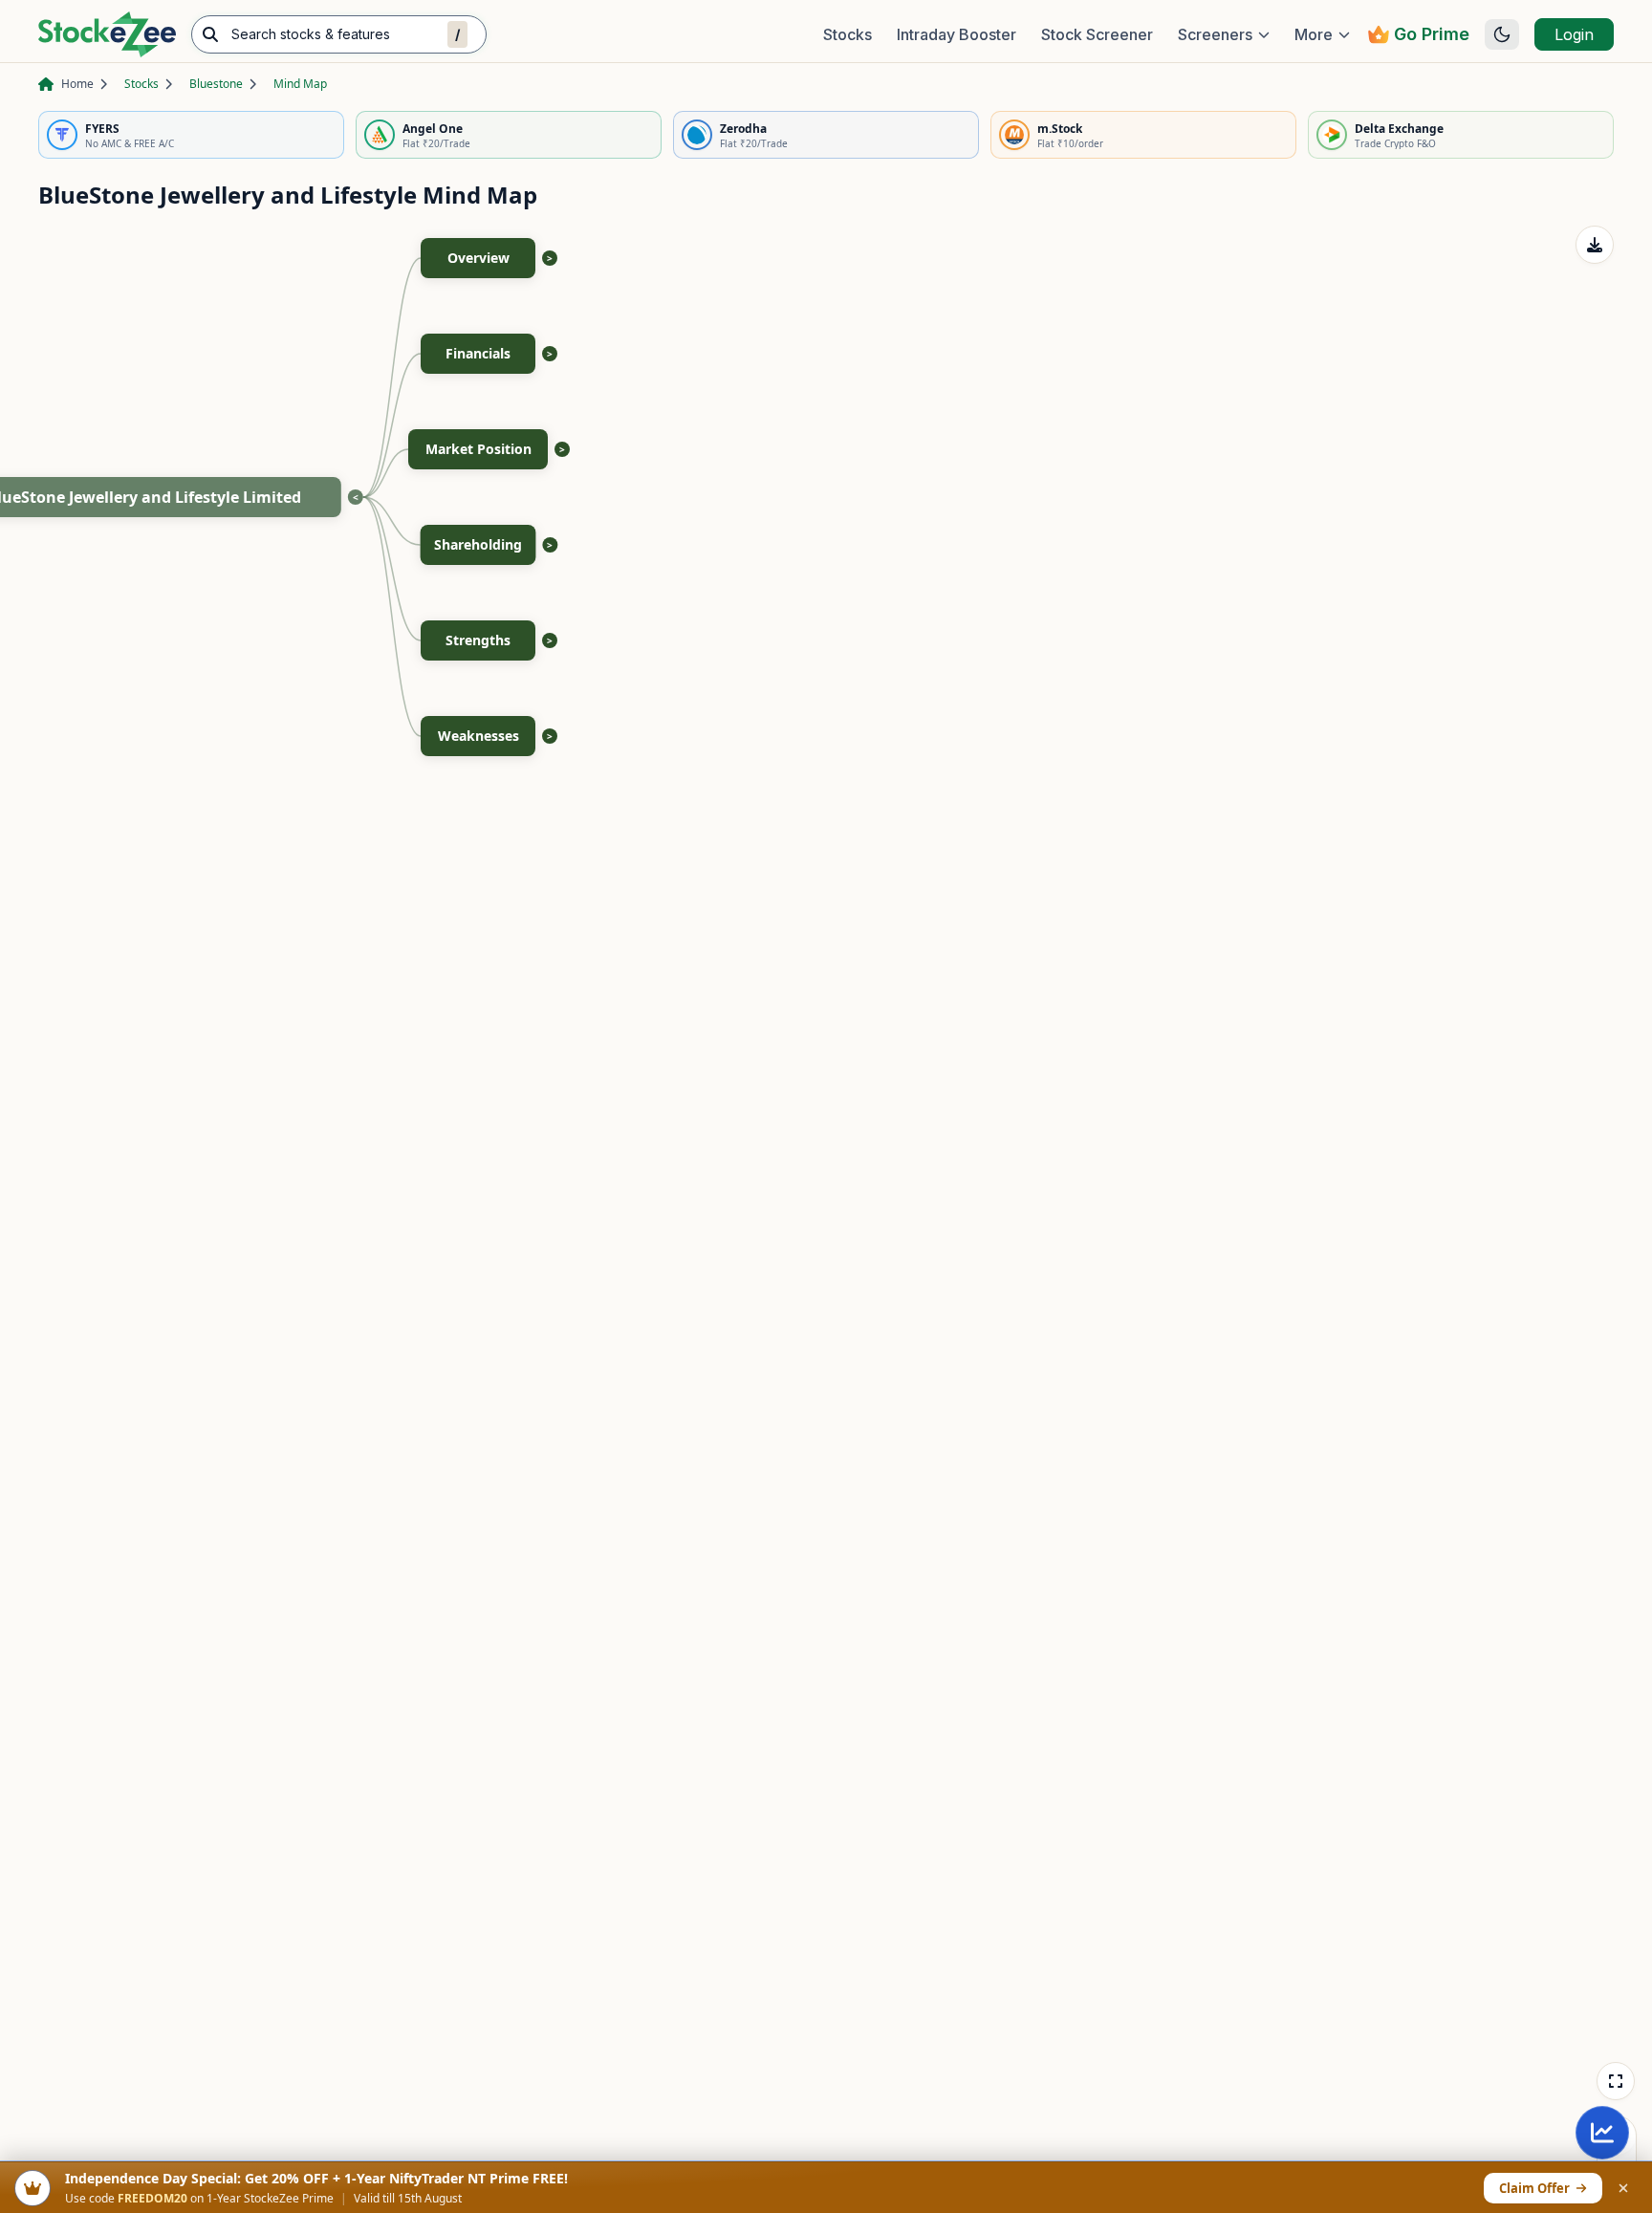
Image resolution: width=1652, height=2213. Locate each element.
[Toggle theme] (1502, 34)
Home (77, 84)
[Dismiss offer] (1623, 2188)
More (1314, 34)
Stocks (848, 34)
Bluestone (216, 84)
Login (1574, 34)
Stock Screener (1097, 34)
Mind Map (300, 84)
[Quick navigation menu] (1602, 2133)
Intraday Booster (956, 34)
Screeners (1215, 34)
